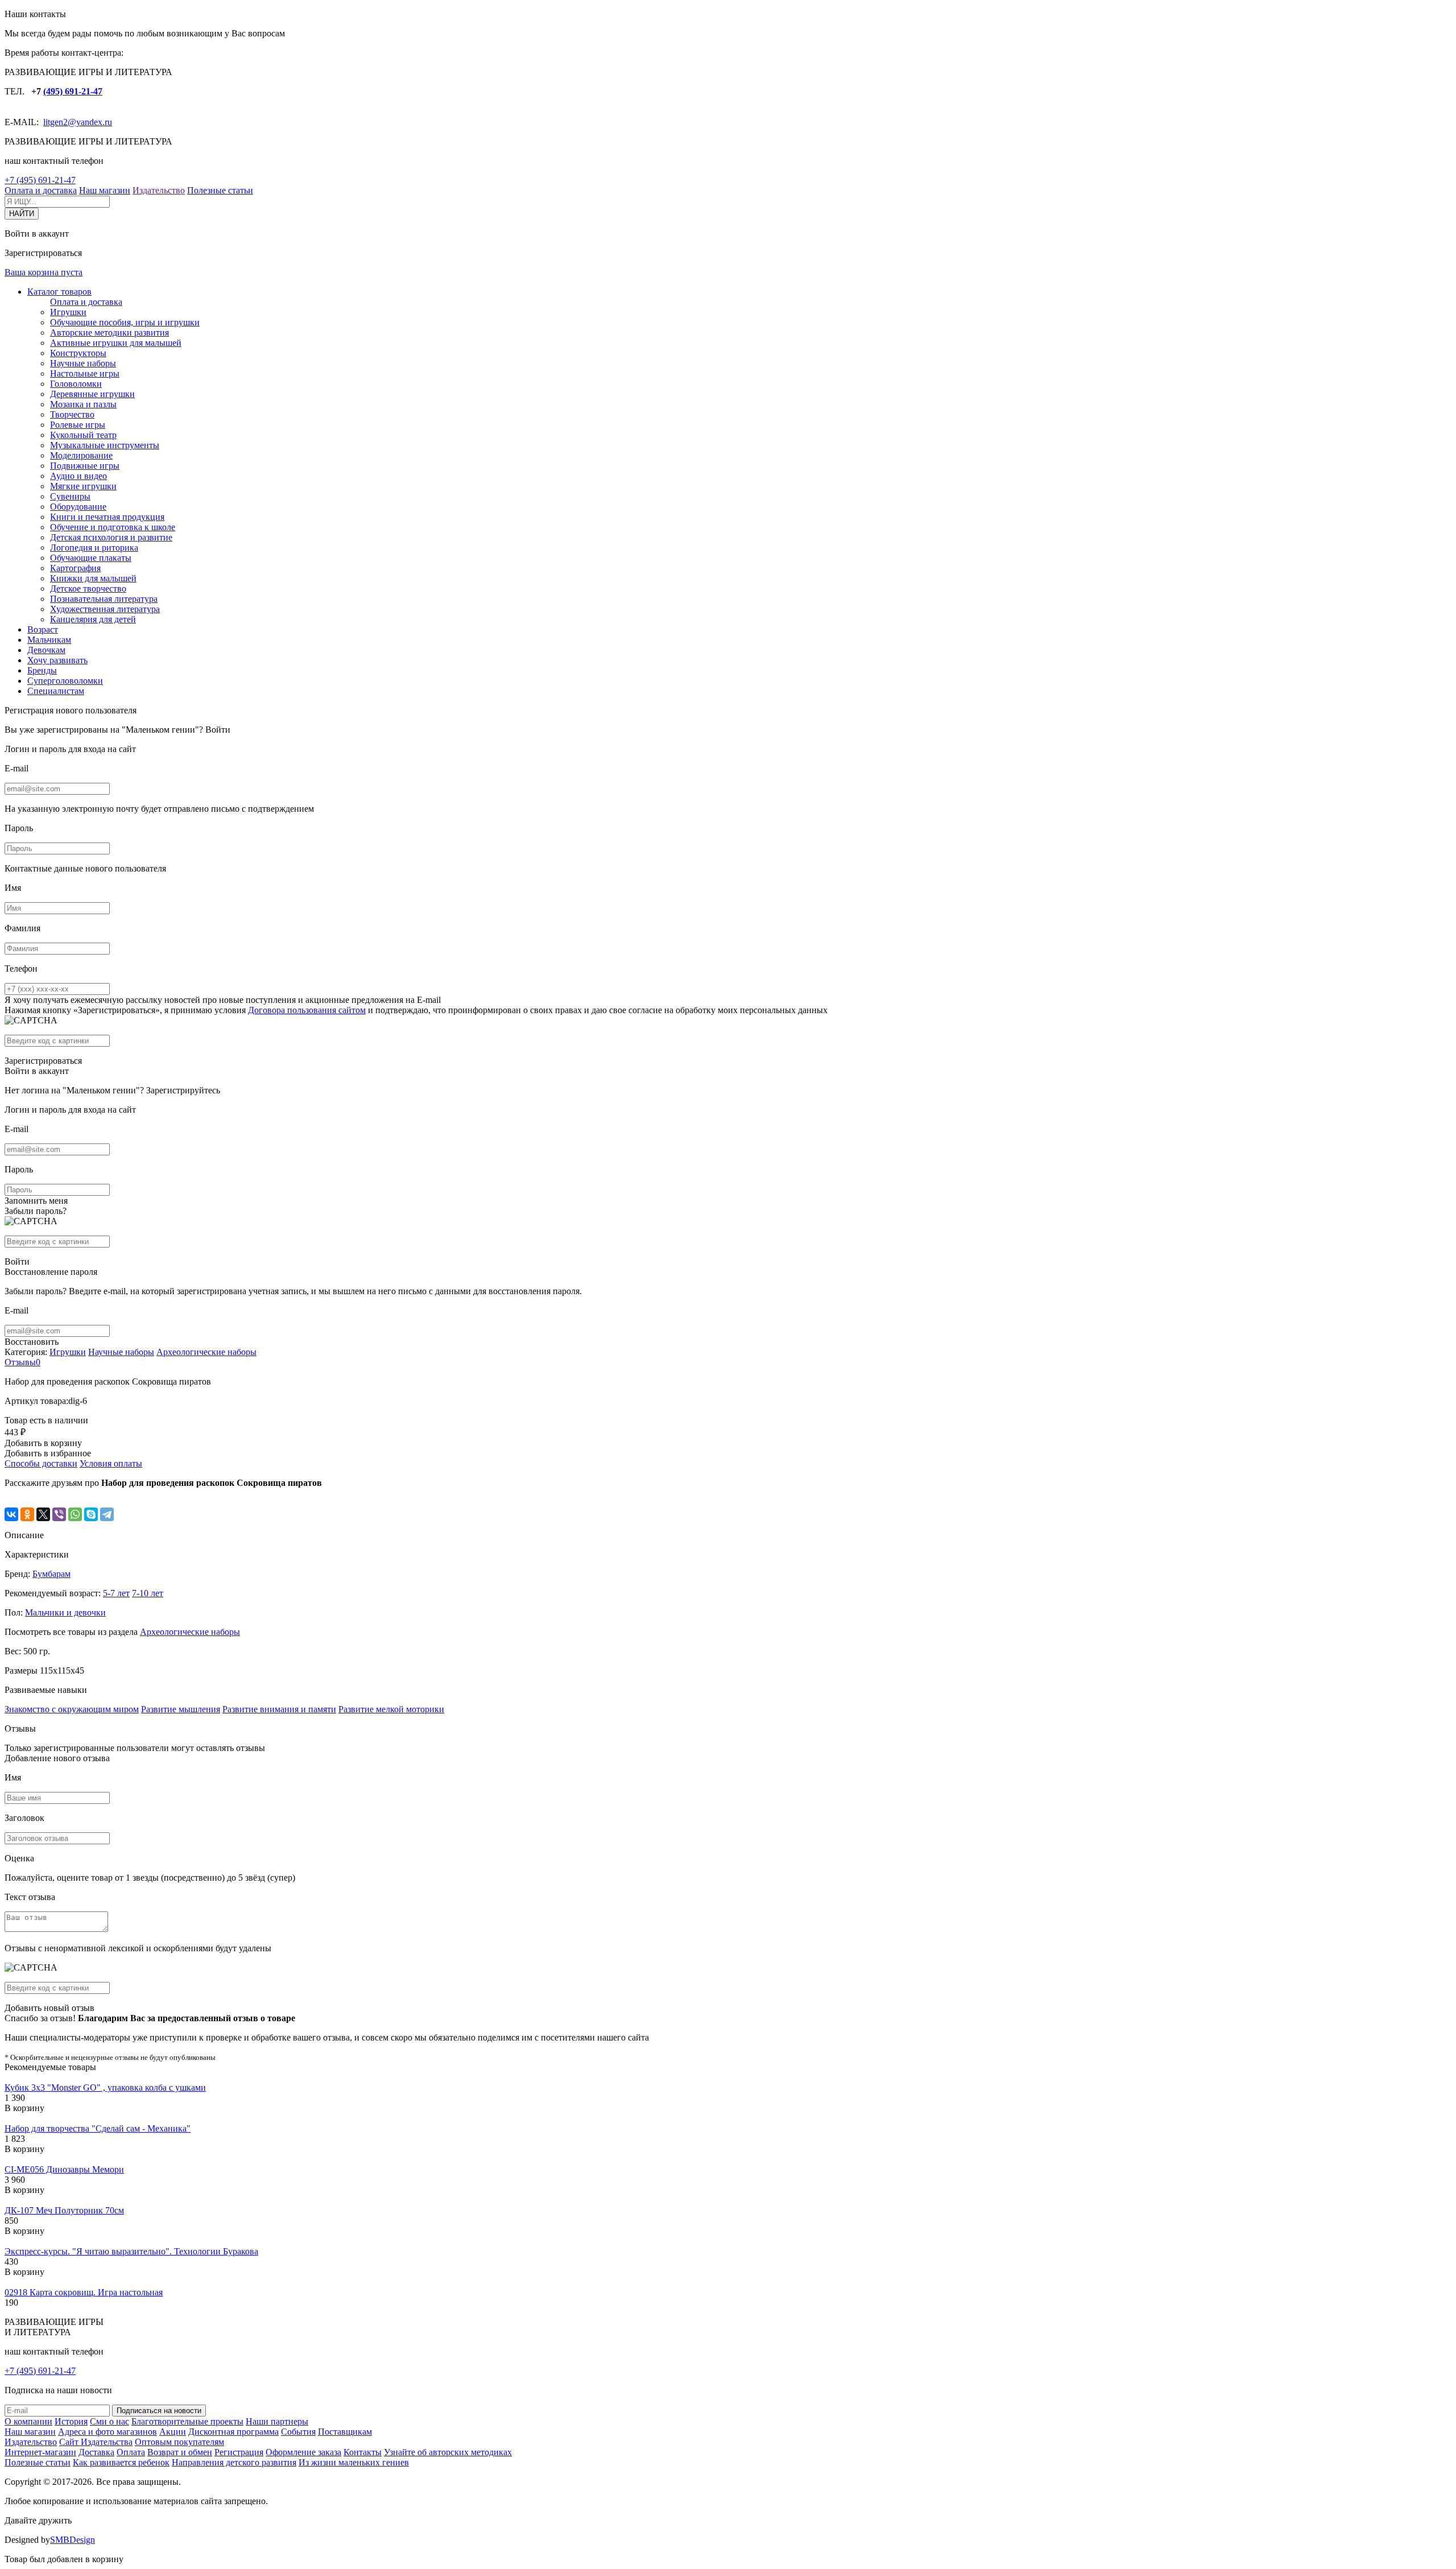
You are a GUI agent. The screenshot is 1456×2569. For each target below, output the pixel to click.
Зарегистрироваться (43, 1061)
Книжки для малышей (93, 578)
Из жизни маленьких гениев (354, 2462)
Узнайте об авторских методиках (448, 2452)
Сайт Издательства (96, 2442)
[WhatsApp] (75, 1514)
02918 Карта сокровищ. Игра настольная (84, 2292)
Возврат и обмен (180, 2452)
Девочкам (46, 650)
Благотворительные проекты (187, 2421)
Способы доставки (41, 1463)
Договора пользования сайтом (307, 1010)
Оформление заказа (303, 2452)
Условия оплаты (111, 1463)
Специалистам (56, 691)
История (71, 2421)
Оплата (131, 2452)
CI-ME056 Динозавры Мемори (64, 2169)
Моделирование (81, 455)
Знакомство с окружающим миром (72, 1709)
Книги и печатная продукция (107, 517)
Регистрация (239, 2452)
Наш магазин (105, 190)
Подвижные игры (85, 466)
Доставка (96, 2452)
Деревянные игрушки (92, 394)
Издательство (159, 190)
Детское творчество (88, 588)
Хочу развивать (57, 660)
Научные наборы (83, 363)
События (298, 2432)
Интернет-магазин (40, 2452)
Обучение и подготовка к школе (113, 527)
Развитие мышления (181, 1709)
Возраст (43, 629)
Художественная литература (105, 609)
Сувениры (70, 496)
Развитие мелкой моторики (391, 1709)
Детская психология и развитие (111, 537)
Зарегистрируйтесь (183, 1090)
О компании (28, 2421)
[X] (43, 1514)
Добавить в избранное (48, 1453)
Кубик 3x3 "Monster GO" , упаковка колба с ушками (105, 2087)
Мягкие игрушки (83, 486)
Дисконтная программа (233, 2432)
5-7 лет (116, 1593)
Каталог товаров (59, 292)
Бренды (42, 670)
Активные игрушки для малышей (116, 343)
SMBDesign (73, 2540)
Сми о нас (109, 2421)
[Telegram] (107, 1514)
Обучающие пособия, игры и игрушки (125, 322)
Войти (218, 730)
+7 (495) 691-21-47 (40, 180)
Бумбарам (51, 1574)
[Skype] (91, 1514)
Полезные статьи (220, 190)
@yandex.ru (90, 122)
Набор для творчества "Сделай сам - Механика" (98, 2128)
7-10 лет (148, 1593)
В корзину (24, 2108)
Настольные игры (85, 373)
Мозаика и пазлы (83, 404)
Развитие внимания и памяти (279, 1709)
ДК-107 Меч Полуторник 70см (64, 2210)
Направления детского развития (234, 2462)
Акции (173, 2432)
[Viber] (59, 1514)
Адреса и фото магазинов (107, 2432)
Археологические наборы (206, 1352)
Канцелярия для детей (93, 619)
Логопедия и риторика (94, 548)
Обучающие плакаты (91, 558)
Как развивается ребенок (121, 2462)
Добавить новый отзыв (49, 2008)
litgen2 (55, 122)
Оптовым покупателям (179, 2442)
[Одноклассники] (27, 1514)
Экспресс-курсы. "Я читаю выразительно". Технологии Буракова (131, 2251)
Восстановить (32, 1342)
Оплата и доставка (41, 190)
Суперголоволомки (65, 681)
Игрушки (68, 312)
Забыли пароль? (36, 1211)
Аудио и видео (78, 476)
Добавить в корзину (43, 1443)
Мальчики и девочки (65, 1612)
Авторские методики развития (109, 333)
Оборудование (78, 507)
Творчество (72, 414)
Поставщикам (345, 2432)
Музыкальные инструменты (105, 445)
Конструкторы (78, 353)
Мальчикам (49, 640)
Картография (75, 568)
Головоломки (76, 384)
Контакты (363, 2452)
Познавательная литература (104, 599)
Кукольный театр (83, 435)
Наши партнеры (277, 2421)
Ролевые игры (78, 425)
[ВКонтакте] (11, 1514)
